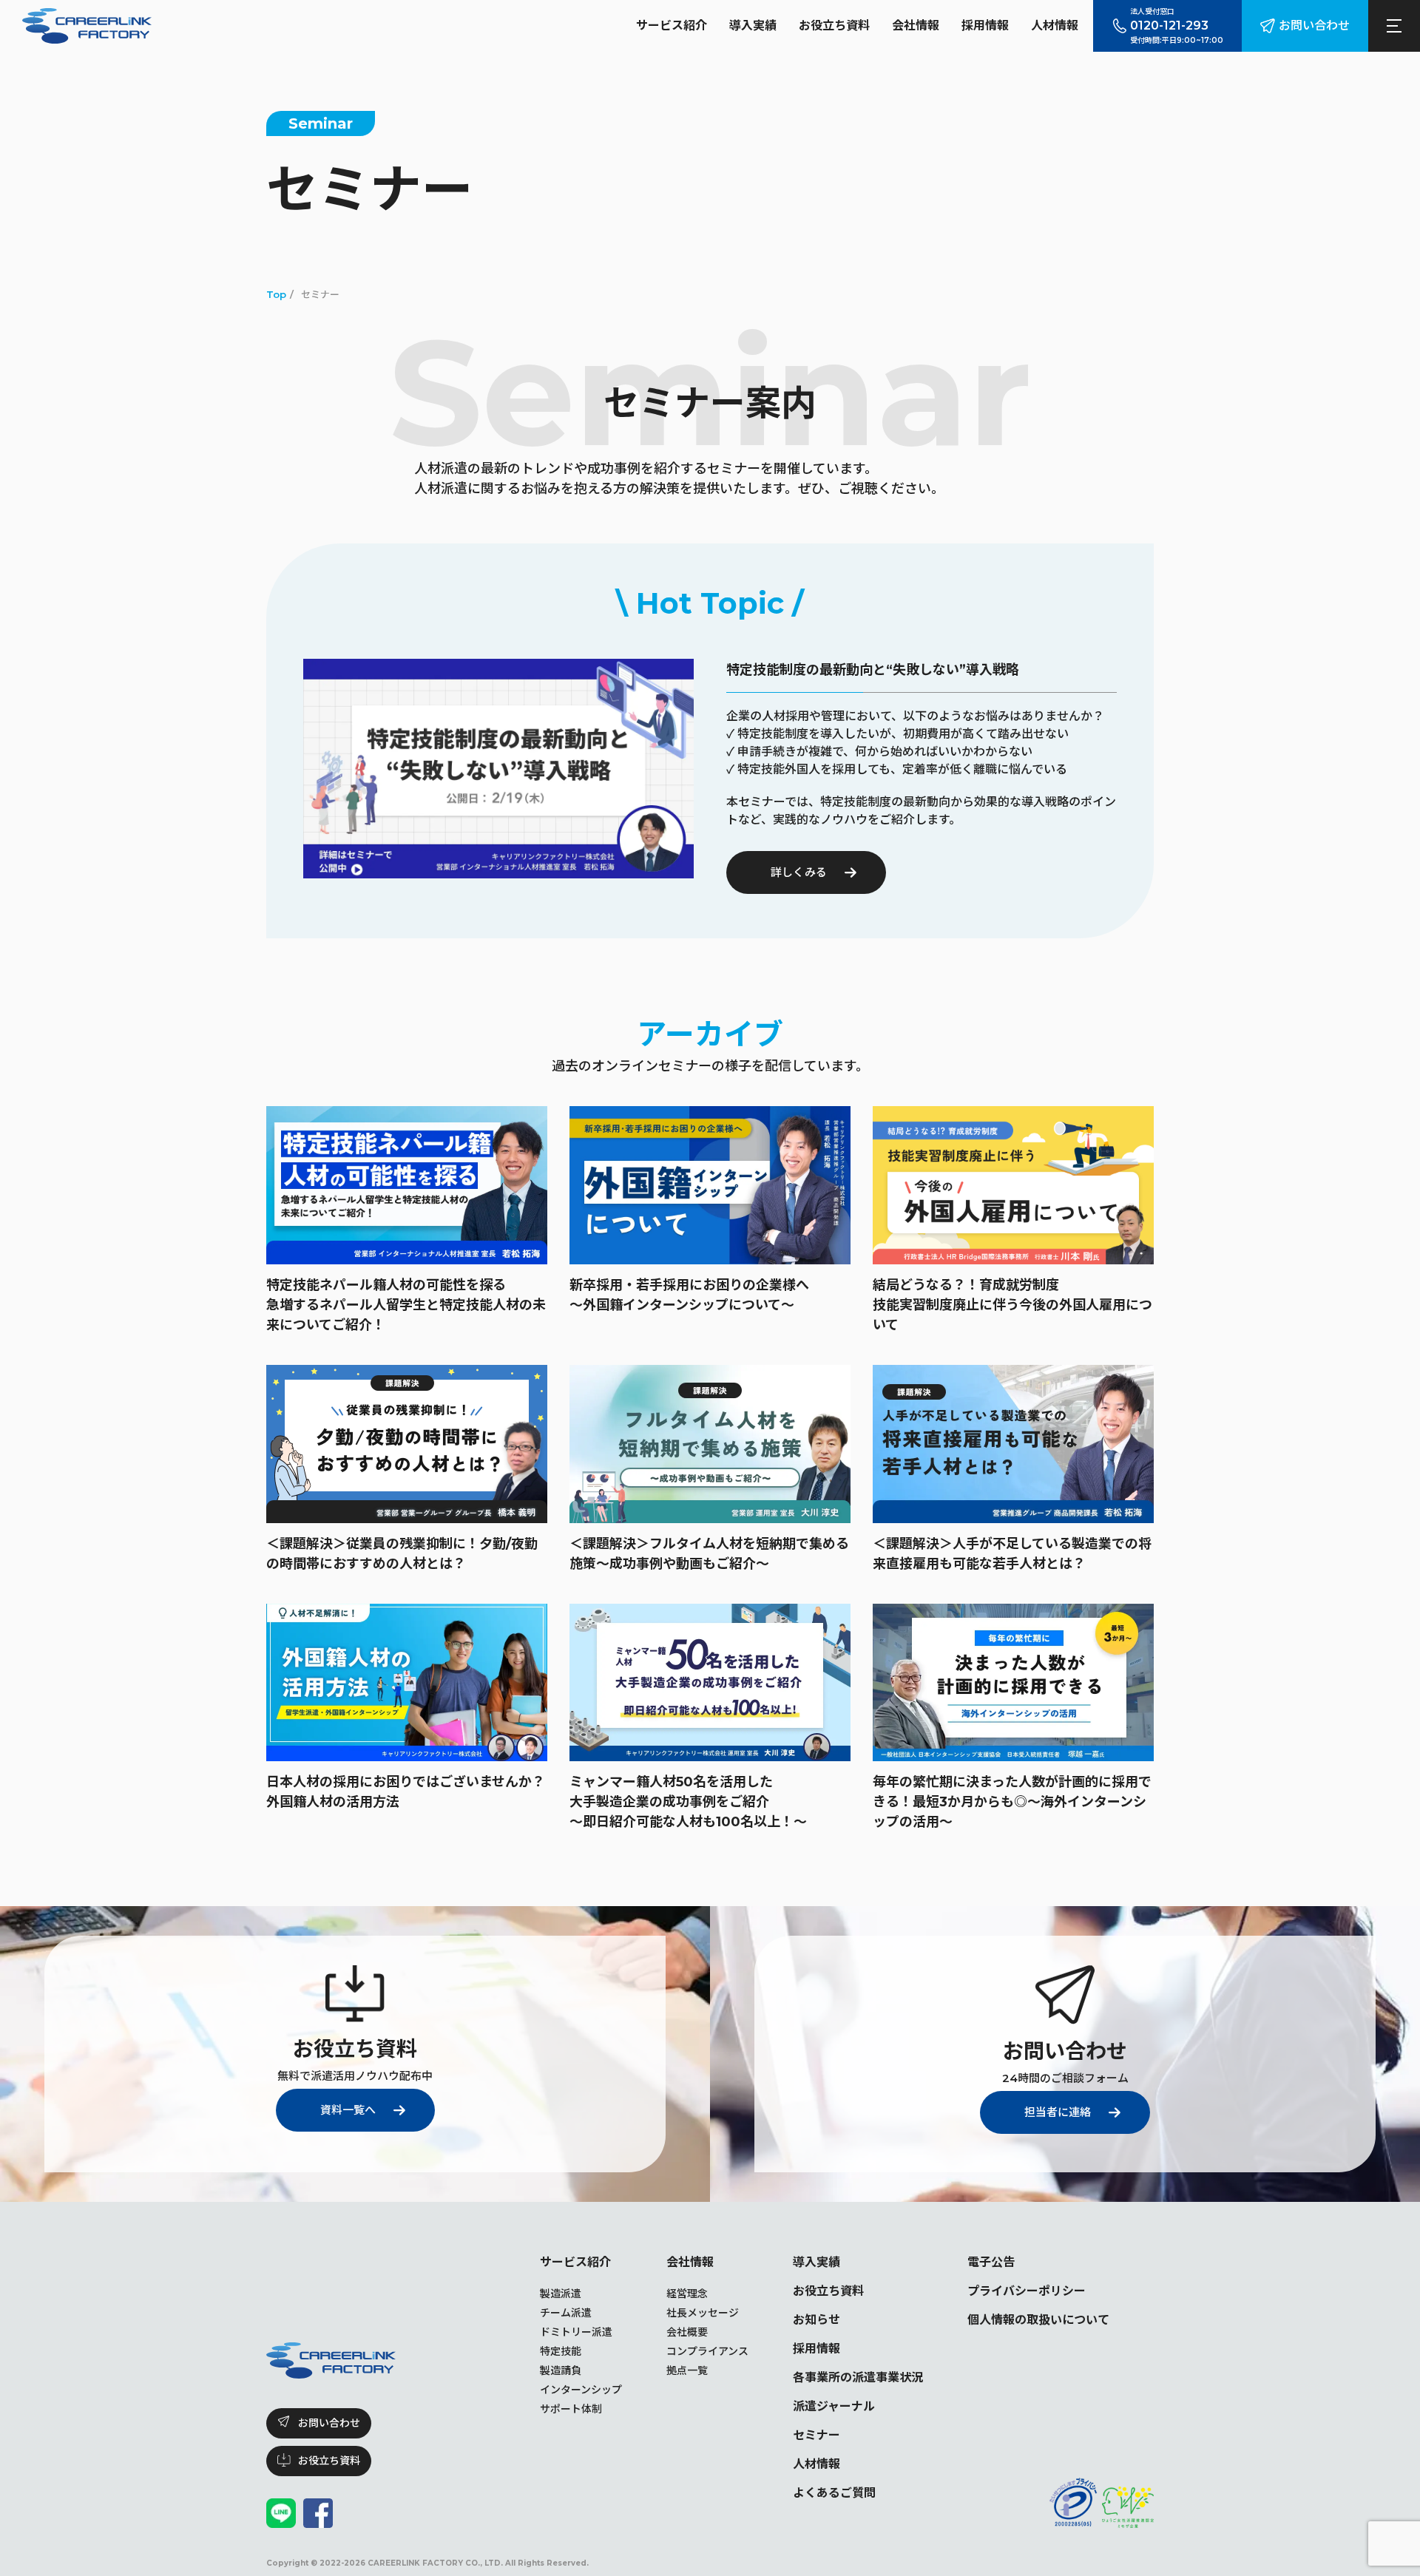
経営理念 (687, 2294)
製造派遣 (561, 2294)
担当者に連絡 (1058, 2112)
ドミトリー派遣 (576, 2332)
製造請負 (561, 2370)
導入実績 (753, 26)
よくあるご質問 (834, 2493)
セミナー (816, 2435)
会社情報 (916, 26)
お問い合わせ (1314, 26)
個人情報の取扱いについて (1038, 2320)
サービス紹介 (672, 26)
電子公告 (991, 2262)
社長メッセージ (703, 2313)
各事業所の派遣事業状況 (858, 2377)
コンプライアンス (707, 2351)
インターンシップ (581, 2390)
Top (276, 294)
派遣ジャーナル (834, 2406)
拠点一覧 (687, 2370)
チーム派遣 (566, 2313)
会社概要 (687, 2332)
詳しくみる (799, 872)
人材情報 (1055, 26)
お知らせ (816, 2320)
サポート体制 (571, 2409)
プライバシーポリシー (1027, 2291)
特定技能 (561, 2351)
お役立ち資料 (834, 26)
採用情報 (985, 26)
